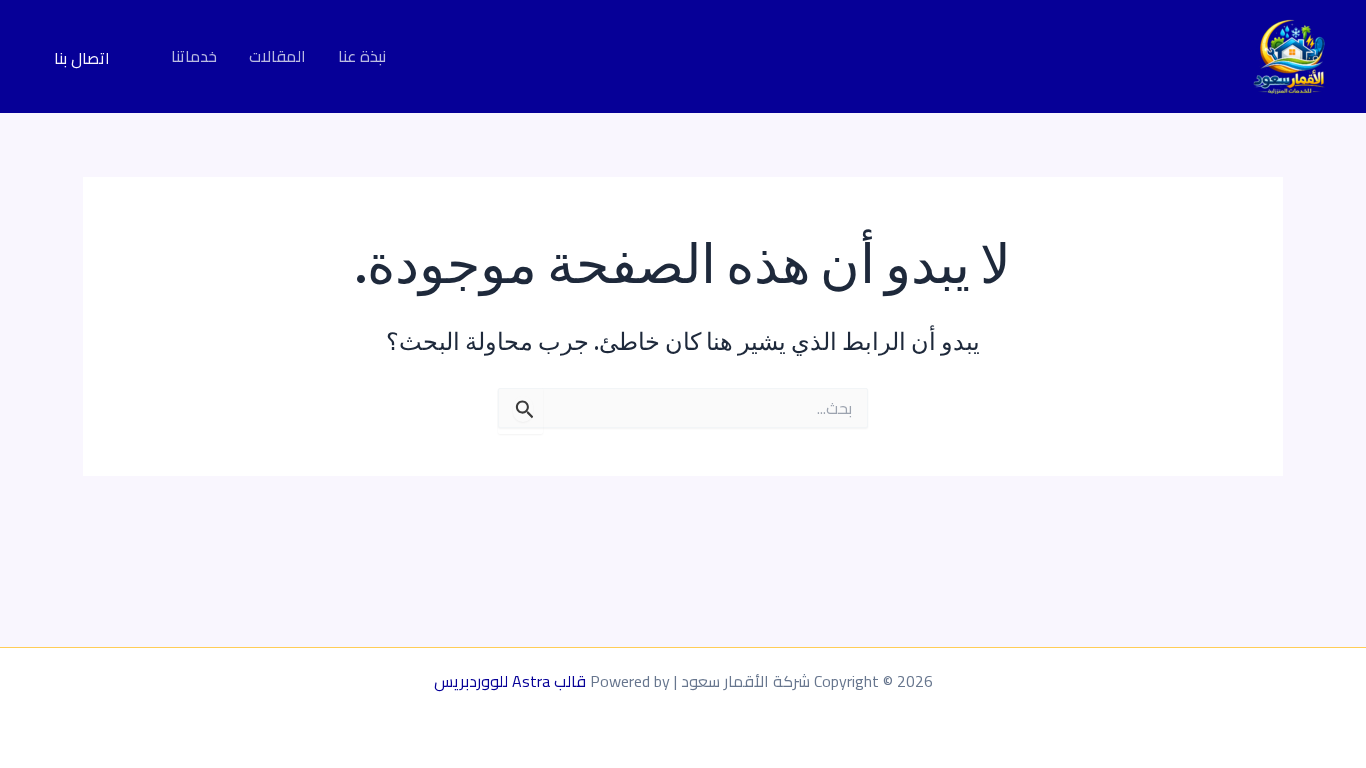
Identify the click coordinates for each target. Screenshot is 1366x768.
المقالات (277, 57)
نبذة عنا (362, 57)
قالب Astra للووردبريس (510, 681)
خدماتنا (194, 57)
